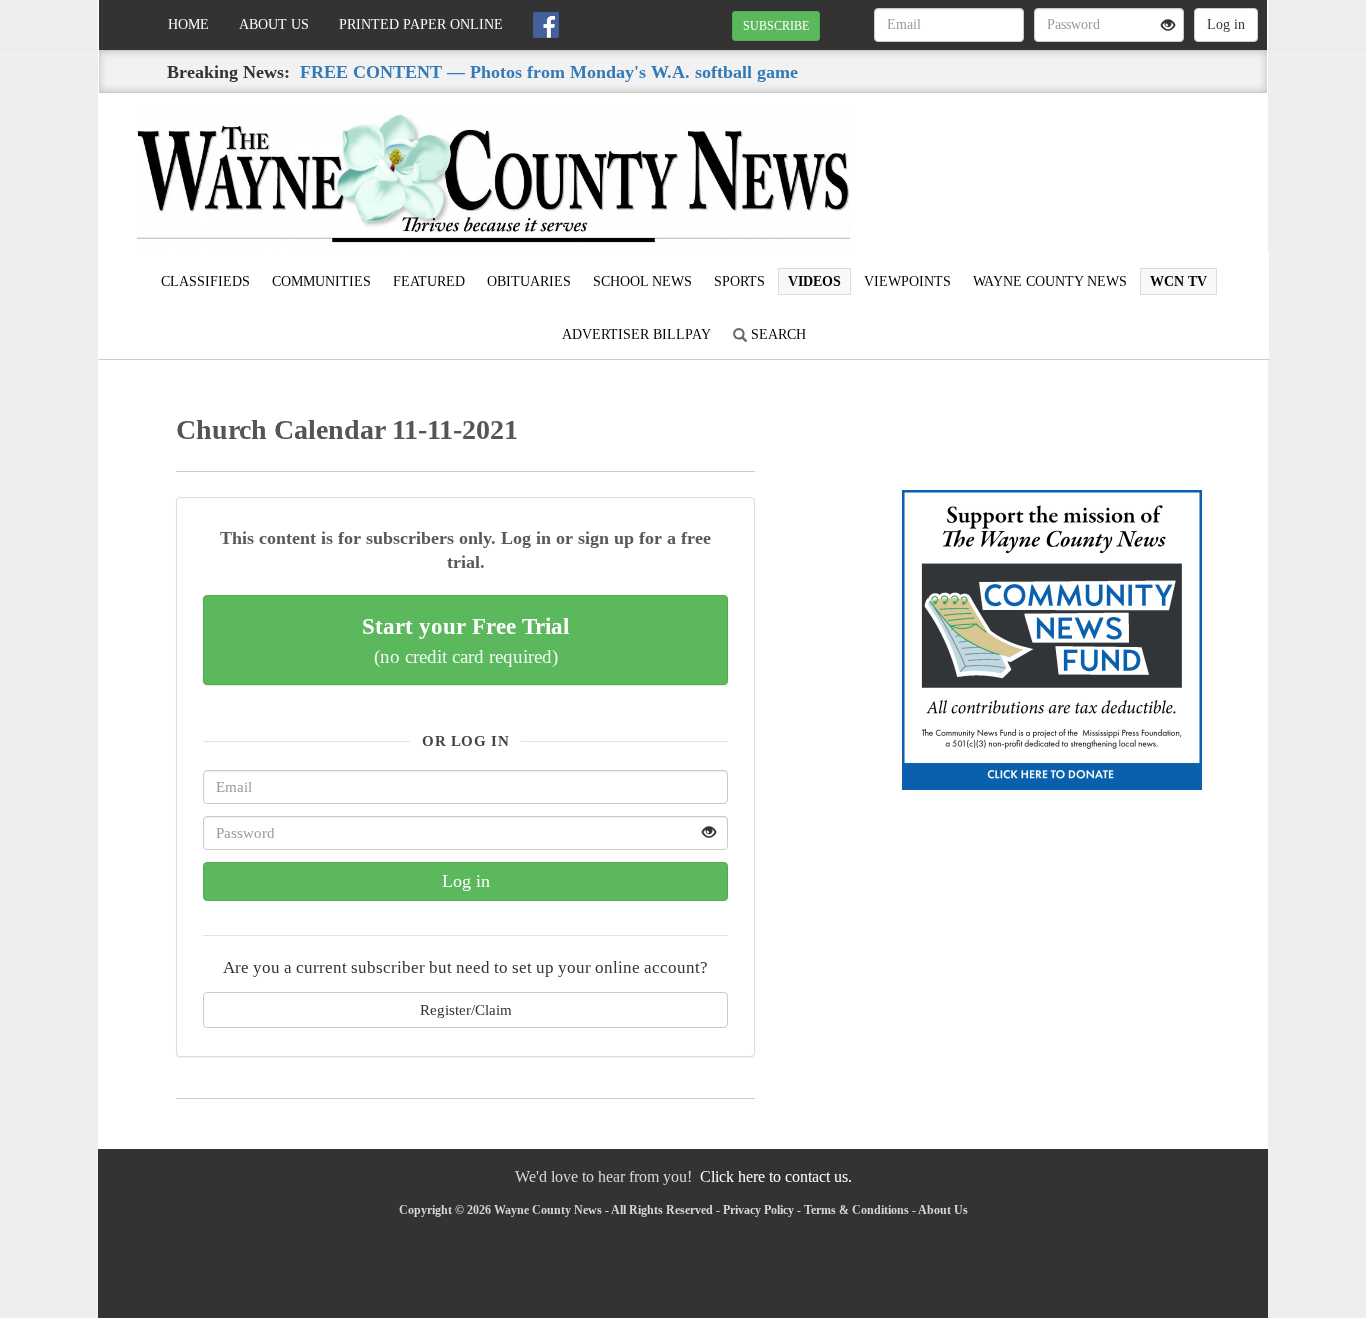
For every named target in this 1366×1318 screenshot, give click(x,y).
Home (188, 24)
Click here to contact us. (776, 1176)
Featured (429, 281)
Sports (739, 281)
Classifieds (205, 281)
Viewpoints (907, 281)
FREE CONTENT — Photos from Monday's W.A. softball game (549, 72)
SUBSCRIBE (776, 26)
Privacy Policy (758, 1210)
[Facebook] (546, 25)
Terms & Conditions (856, 1210)
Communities (321, 281)
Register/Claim (466, 1009)
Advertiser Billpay (636, 334)
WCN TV (1178, 281)
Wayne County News (1050, 281)
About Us (274, 24)
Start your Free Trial (465, 640)
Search (776, 334)
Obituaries (529, 281)
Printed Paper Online (421, 24)
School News (642, 281)
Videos (814, 281)
